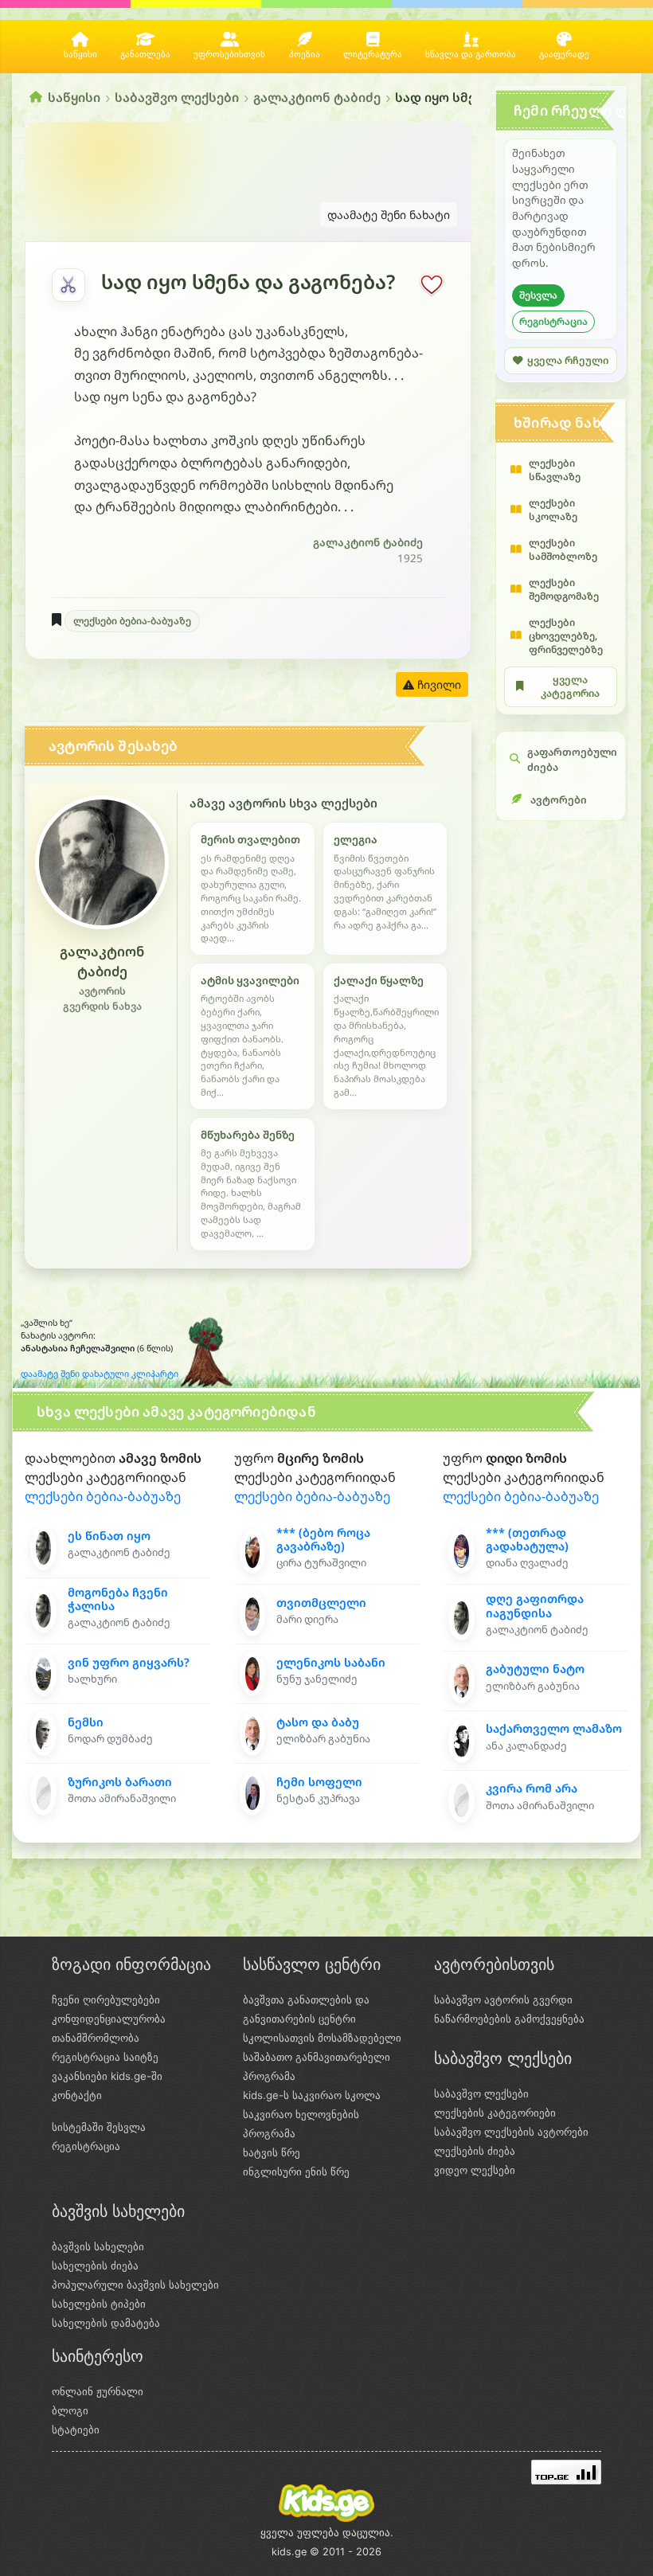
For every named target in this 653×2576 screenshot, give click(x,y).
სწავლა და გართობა (471, 55)
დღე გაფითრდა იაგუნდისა (535, 1605)
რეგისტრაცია (553, 321)
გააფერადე (564, 55)
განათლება (145, 55)
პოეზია (305, 55)
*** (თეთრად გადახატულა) (527, 1539)
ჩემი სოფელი (319, 1782)
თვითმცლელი (321, 1603)
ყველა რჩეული (568, 360)
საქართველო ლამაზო (554, 1728)
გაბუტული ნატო (535, 1669)
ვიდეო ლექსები (475, 2170)
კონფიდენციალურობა (109, 2019)
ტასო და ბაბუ (318, 1722)
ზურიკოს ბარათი (120, 1782)
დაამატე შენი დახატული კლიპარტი (100, 1374)
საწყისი (80, 55)
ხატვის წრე (272, 2152)
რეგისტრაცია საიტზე (105, 2057)
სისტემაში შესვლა (99, 2127)
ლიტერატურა (373, 55)
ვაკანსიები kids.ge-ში (107, 2076)
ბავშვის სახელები (98, 2246)
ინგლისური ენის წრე (296, 2171)
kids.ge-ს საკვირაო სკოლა (312, 2095)
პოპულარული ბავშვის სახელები (135, 2285)
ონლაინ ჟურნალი (98, 2391)
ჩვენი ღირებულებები (106, 1999)
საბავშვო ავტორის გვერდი (503, 1999)
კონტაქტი (77, 2095)
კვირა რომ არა (532, 1788)
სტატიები (76, 2429)
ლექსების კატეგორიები (495, 2113)
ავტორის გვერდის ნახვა (102, 999)
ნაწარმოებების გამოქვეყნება (509, 2019)
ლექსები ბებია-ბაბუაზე (132, 621)
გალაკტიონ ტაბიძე (317, 97)
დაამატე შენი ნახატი (389, 215)
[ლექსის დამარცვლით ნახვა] (68, 285)
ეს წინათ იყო (109, 1536)
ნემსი (86, 1722)
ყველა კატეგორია (570, 686)
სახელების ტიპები (99, 2304)
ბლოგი (70, 2410)
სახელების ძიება (95, 2265)
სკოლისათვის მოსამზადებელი (322, 2038)
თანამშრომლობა (96, 2038)
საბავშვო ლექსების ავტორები (511, 2132)
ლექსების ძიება (475, 2151)
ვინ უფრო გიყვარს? (129, 1662)
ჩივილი (438, 684)
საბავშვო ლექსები (177, 97)
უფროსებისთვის (229, 55)
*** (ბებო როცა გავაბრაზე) (323, 1539)
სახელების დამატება (106, 2323)
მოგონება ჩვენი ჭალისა (118, 1599)
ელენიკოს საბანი (331, 1662)
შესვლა (538, 295)
